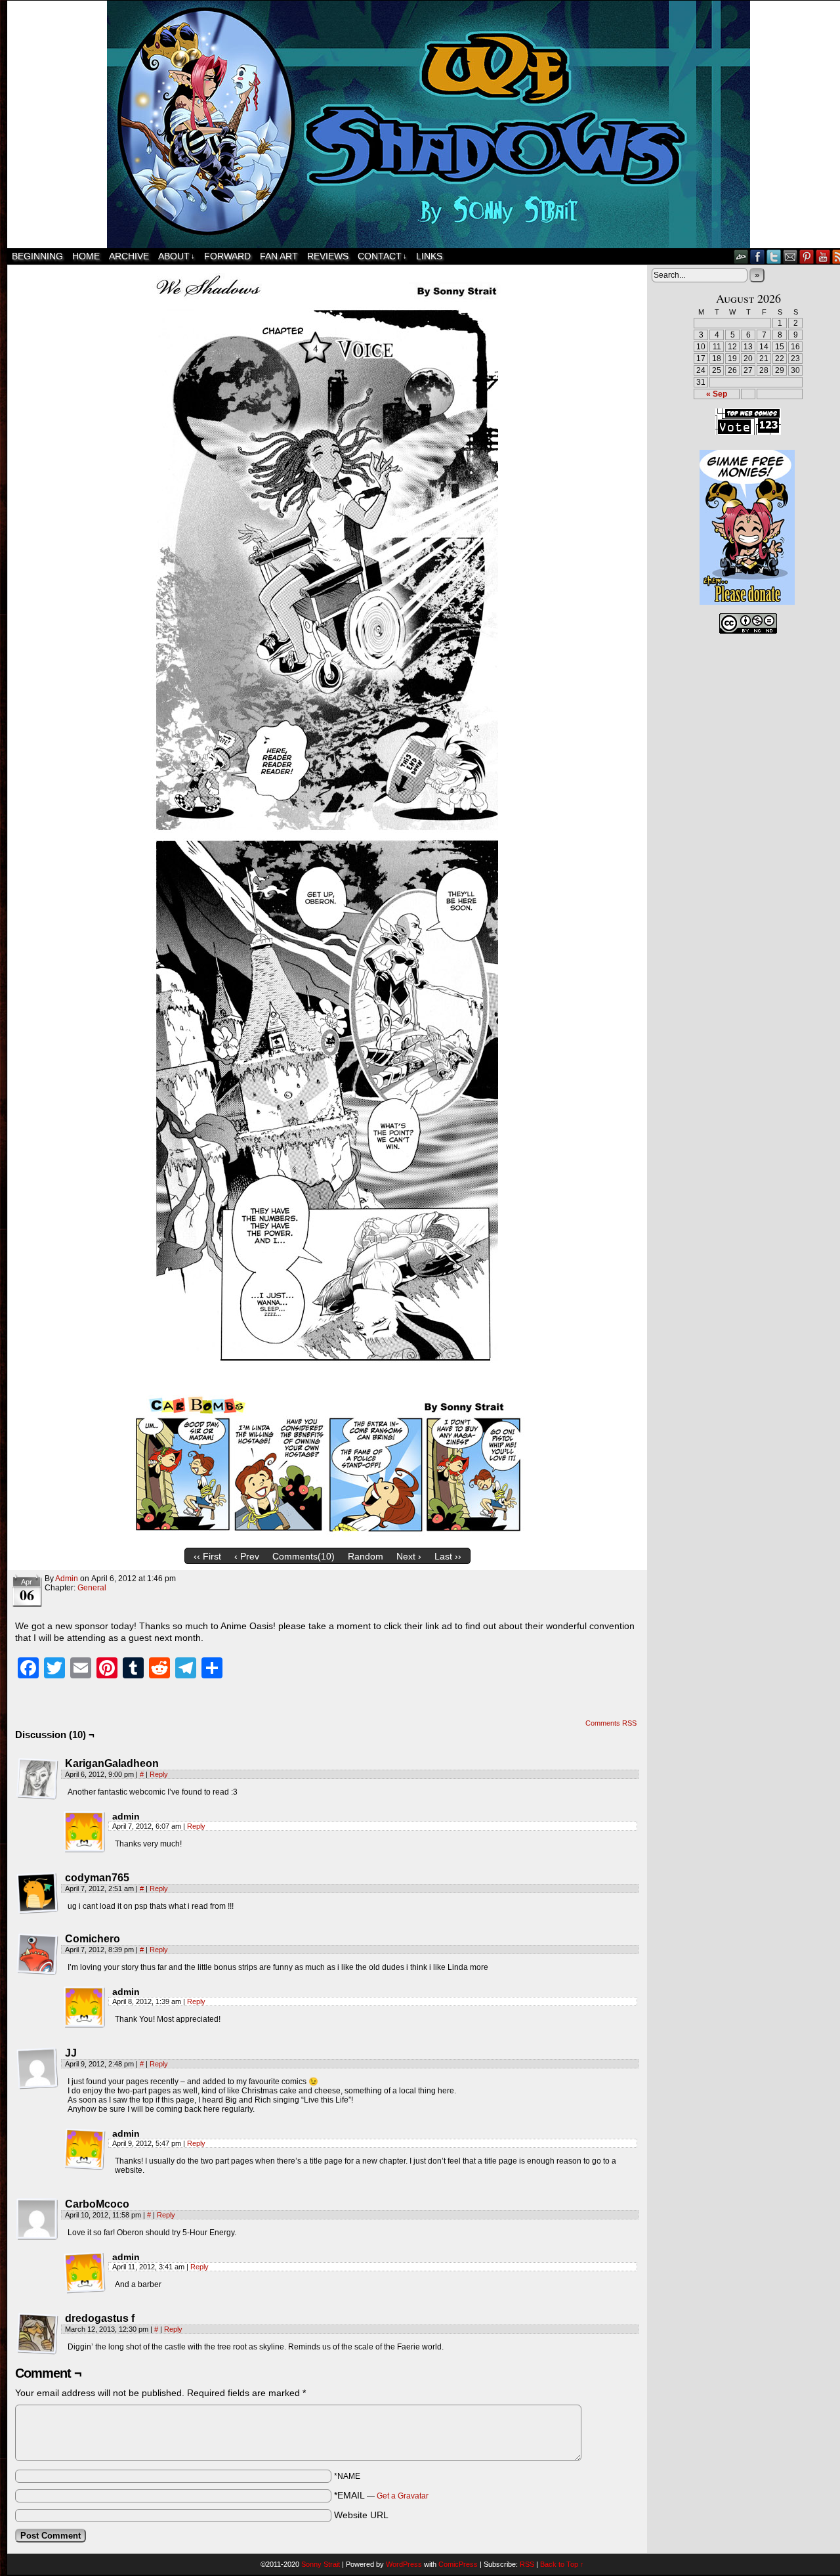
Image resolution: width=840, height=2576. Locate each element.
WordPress (404, 2564)
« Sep (717, 394)
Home (86, 256)
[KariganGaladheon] (37, 1779)
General (92, 1588)
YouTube (823, 256)
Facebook (758, 256)
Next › (409, 1556)
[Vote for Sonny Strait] (748, 432)
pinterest (807, 256)
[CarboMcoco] (37, 2219)
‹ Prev (247, 1556)
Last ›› (448, 1556)
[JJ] (37, 2068)
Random (366, 1556)
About (177, 256)
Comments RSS (611, 1723)
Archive (129, 256)
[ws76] (327, 1539)
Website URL (361, 2515)
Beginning (37, 256)
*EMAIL (381, 2495)
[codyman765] (37, 1893)
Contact (382, 256)
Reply (159, 1774)
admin (67, 1579)
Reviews (328, 256)
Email (790, 256)
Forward (227, 256)
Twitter (774, 256)
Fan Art (279, 256)
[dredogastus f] (37, 2334)
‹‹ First (207, 1556)
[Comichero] (37, 1954)
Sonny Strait (321, 2564)
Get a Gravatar (403, 2496)
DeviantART (741, 256)
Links (429, 256)
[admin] (85, 1832)
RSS (527, 2564)
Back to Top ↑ (562, 2564)
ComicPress (458, 2564)
